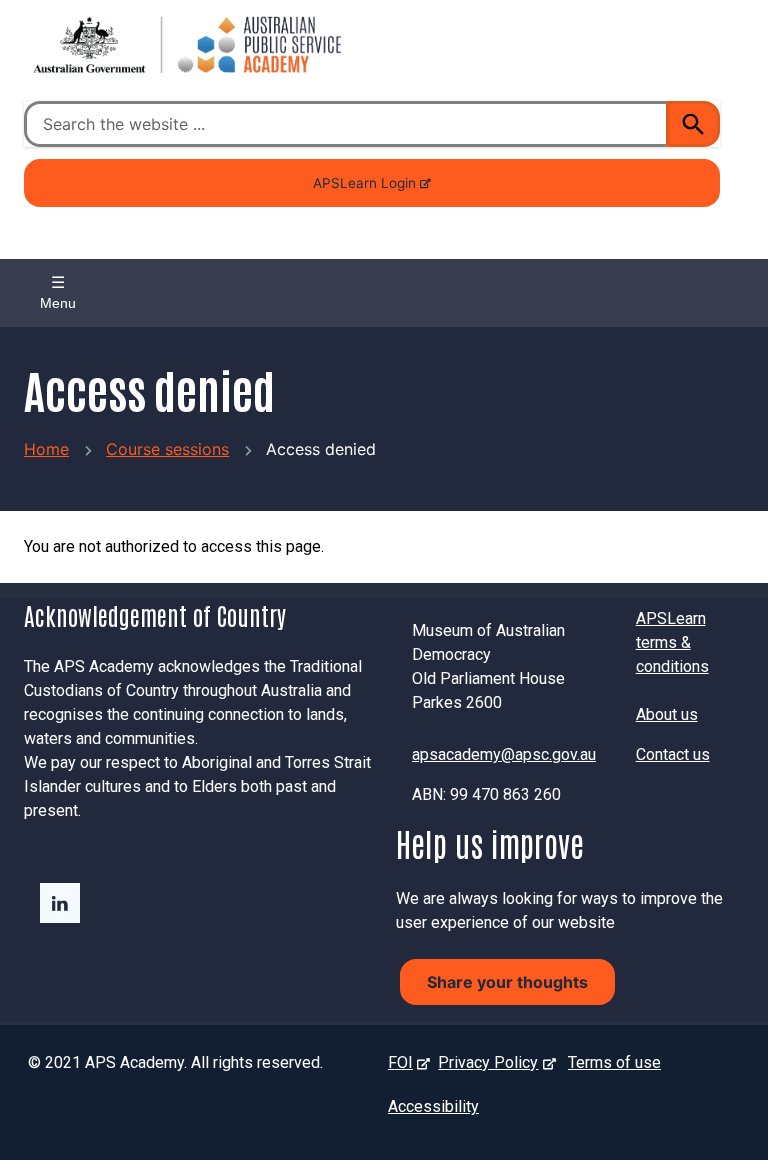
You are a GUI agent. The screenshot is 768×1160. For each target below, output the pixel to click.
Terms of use (614, 1062)
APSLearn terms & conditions (672, 642)
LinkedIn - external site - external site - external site (60, 903)
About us (667, 714)
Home (46, 449)
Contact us (673, 754)
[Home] (184, 44)
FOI (404, 1062)
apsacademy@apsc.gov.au (504, 754)
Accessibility (433, 1106)
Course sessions (167, 449)
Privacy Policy (492, 1062)
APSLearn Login (364, 191)
